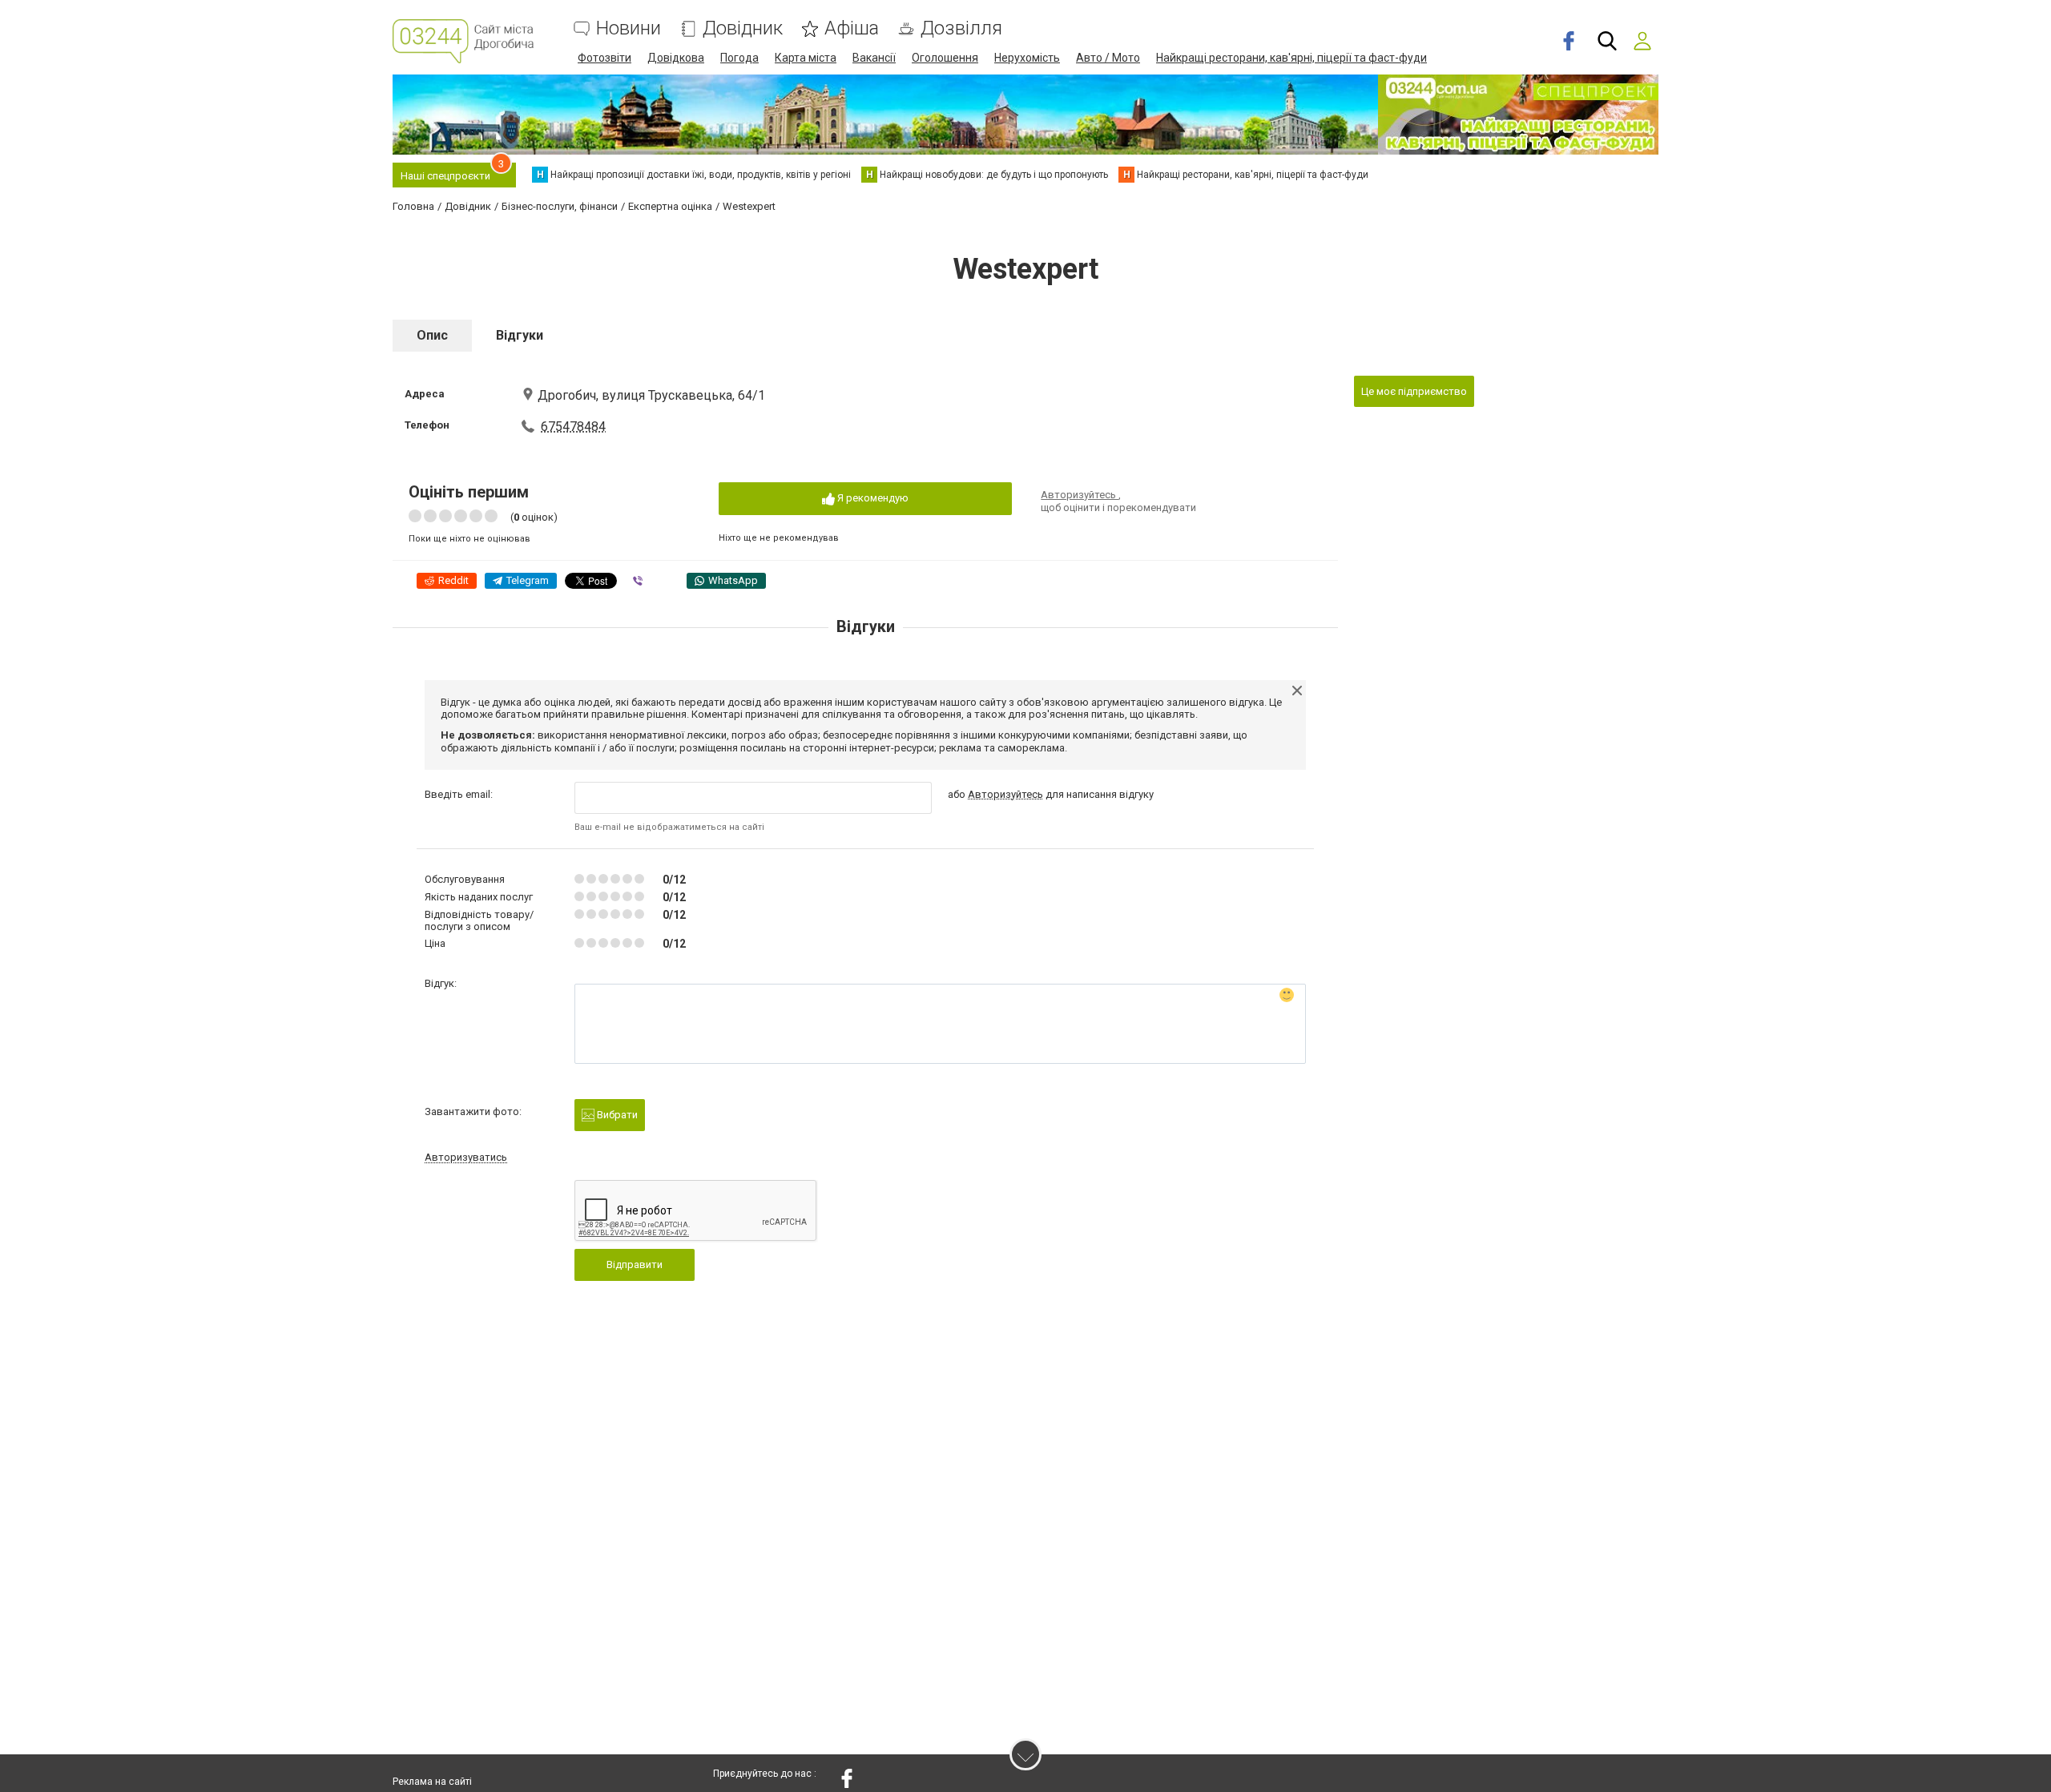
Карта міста (806, 58)
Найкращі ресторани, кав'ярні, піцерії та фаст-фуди (1291, 58)
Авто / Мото (1108, 58)
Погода (739, 58)
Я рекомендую (872, 498)
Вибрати (616, 1115)
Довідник (743, 28)
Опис (432, 335)
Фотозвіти (604, 58)
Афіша (852, 28)
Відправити (635, 1264)
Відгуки (520, 335)
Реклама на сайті (432, 1782)
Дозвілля (961, 28)
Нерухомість (1027, 58)
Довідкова (676, 58)
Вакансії (874, 58)
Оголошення (945, 58)
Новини (629, 28)
